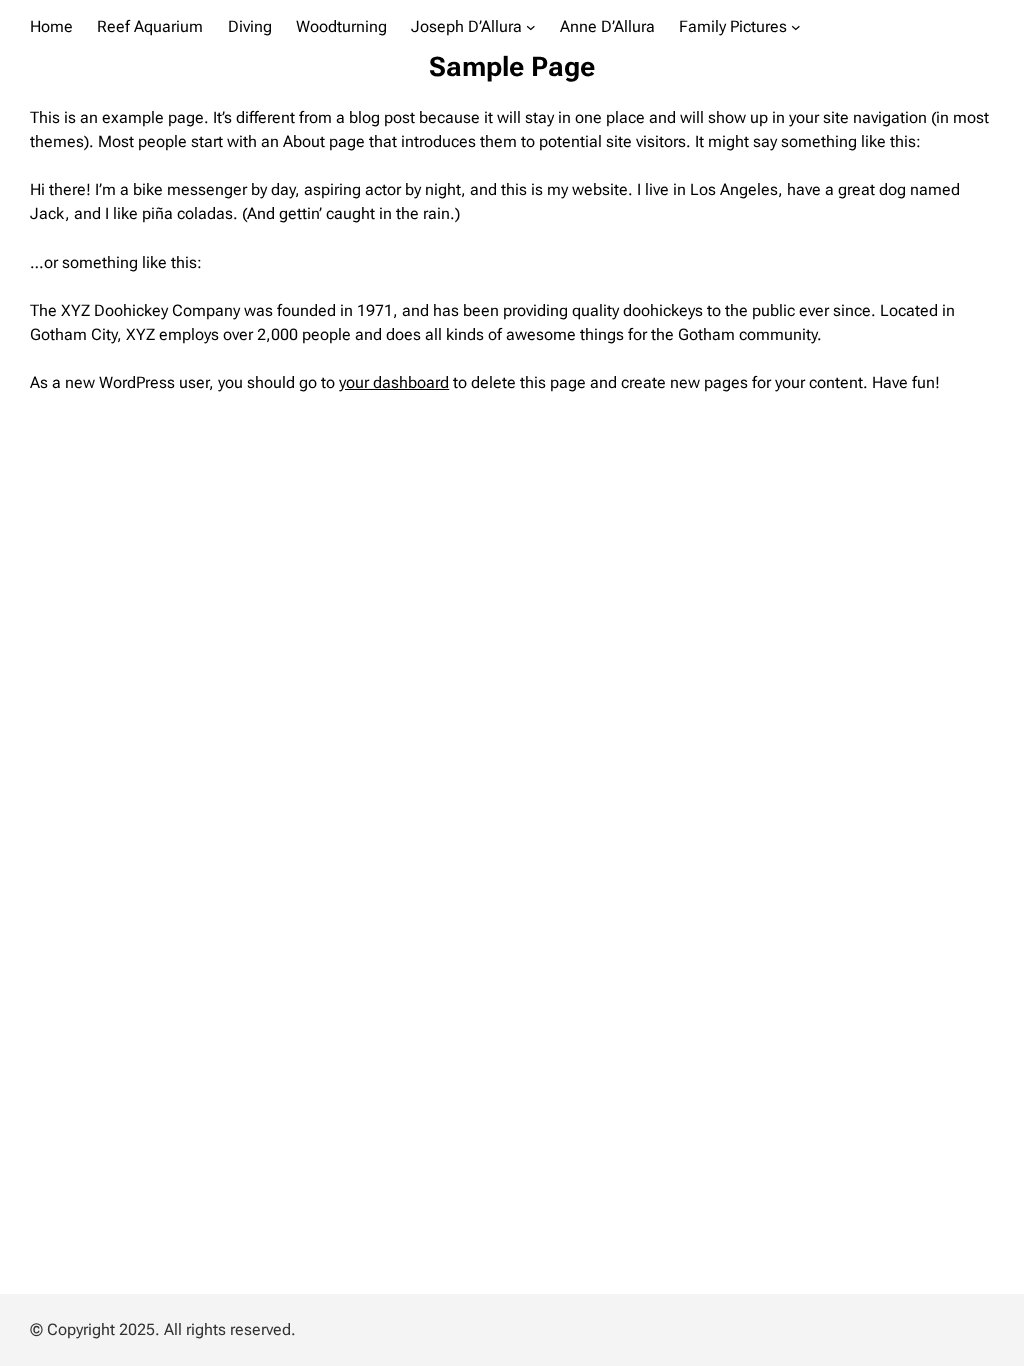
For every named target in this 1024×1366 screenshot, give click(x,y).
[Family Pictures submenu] (796, 26)
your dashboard (394, 382)
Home (51, 26)
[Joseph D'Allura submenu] (531, 26)
